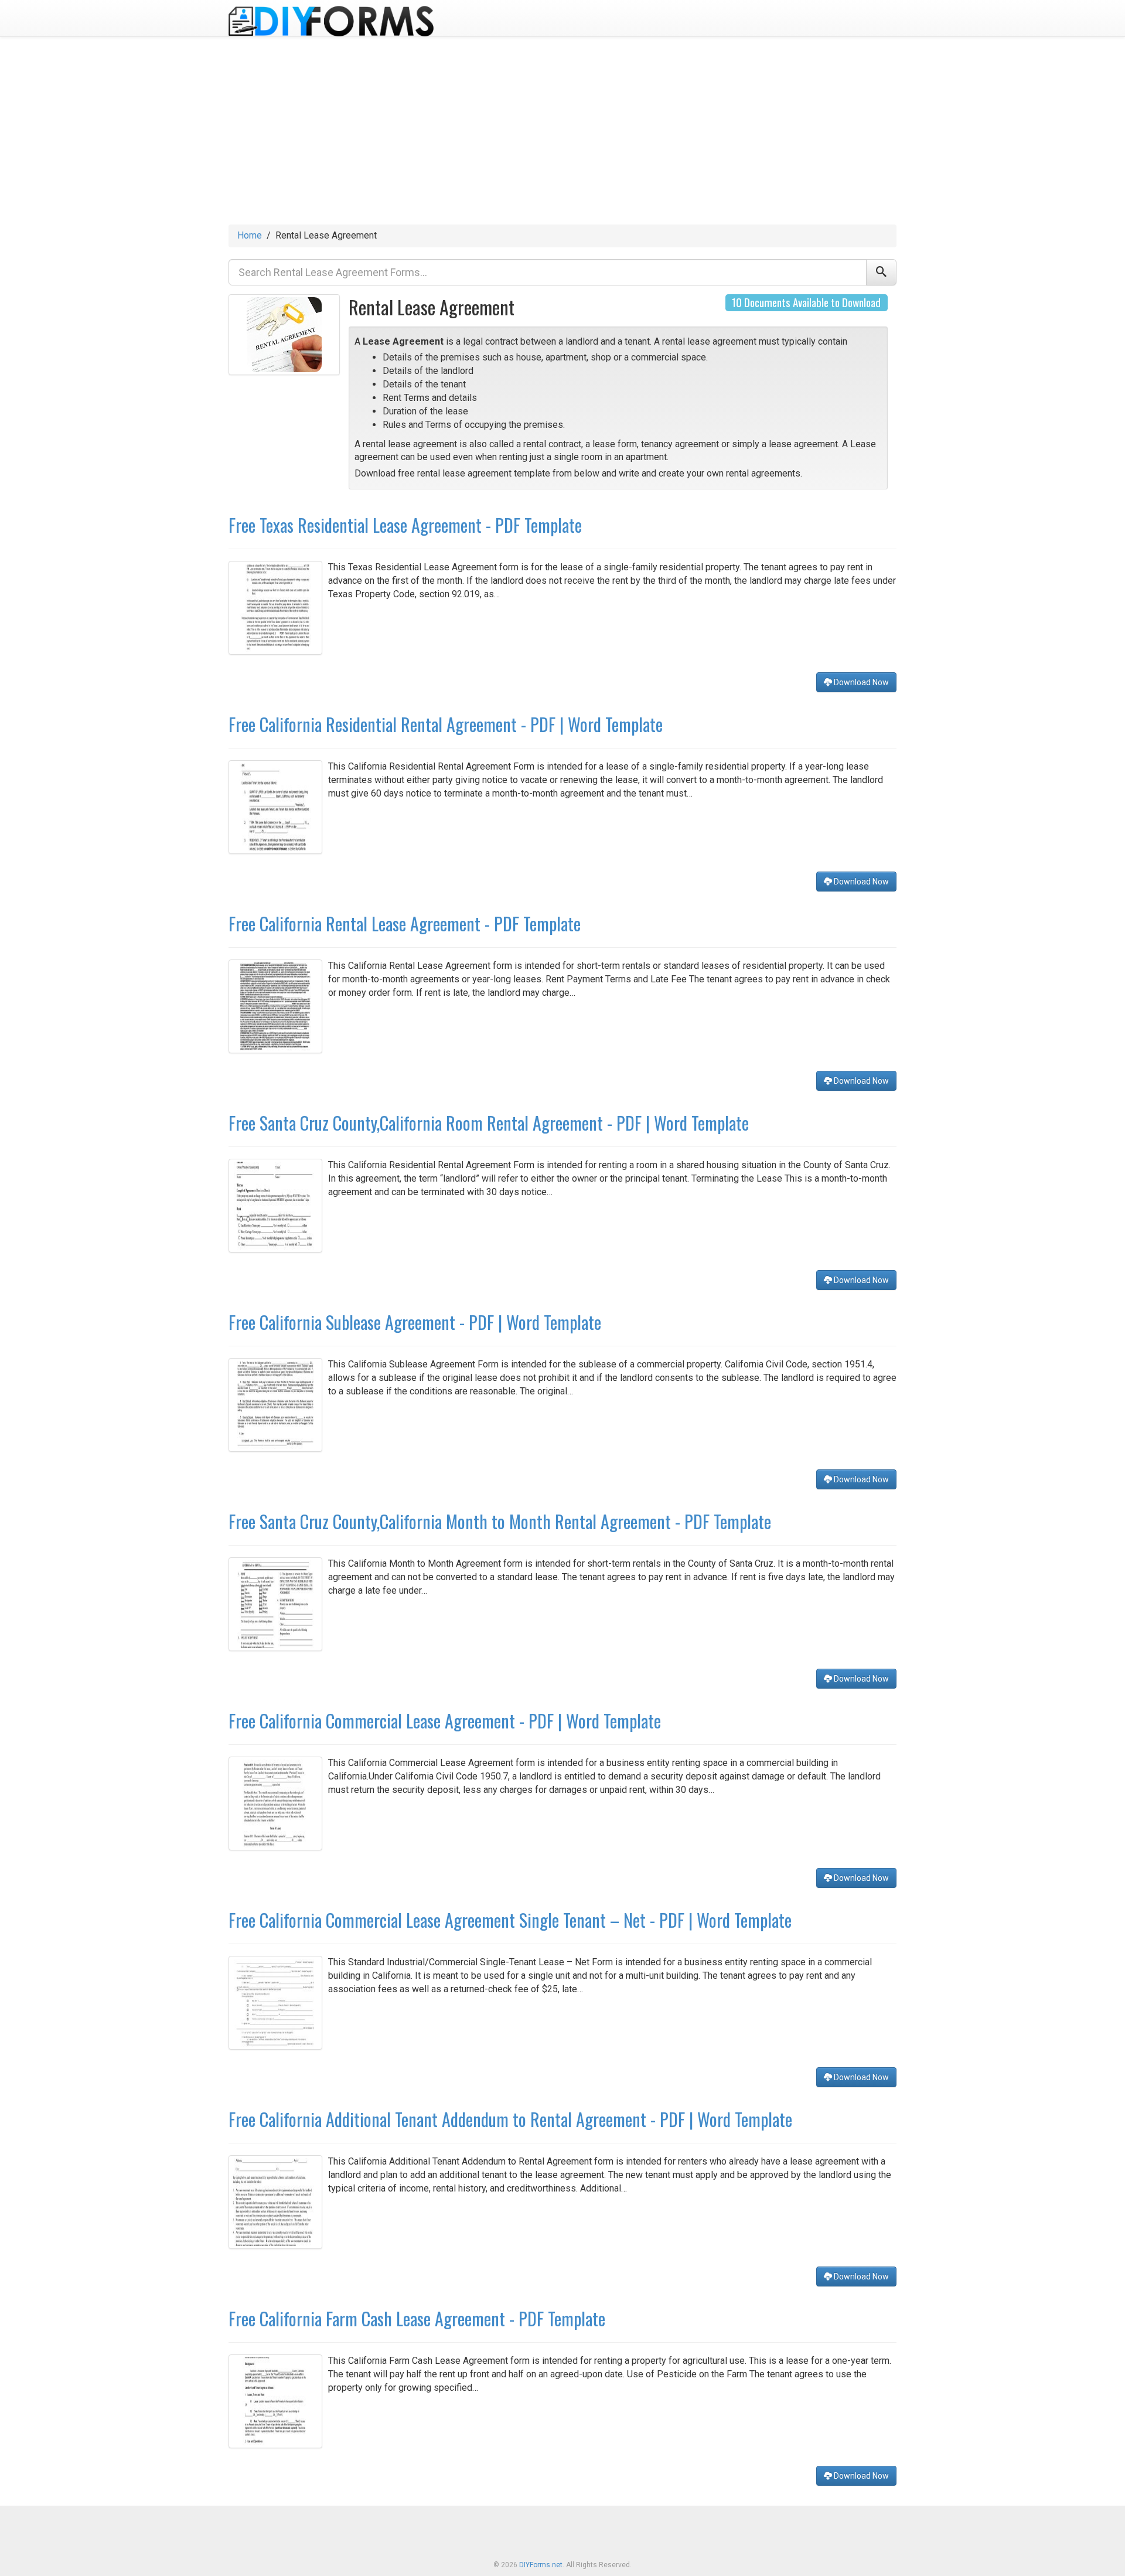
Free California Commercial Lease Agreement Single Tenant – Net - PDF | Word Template (510, 1920)
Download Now (860, 682)
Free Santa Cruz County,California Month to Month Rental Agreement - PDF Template (500, 1521)
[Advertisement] (562, 137)
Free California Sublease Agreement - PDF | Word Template (415, 1322)
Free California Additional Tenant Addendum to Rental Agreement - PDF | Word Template (510, 2119)
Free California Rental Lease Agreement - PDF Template (405, 923)
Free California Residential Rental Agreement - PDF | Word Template (446, 724)
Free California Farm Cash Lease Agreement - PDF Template (417, 2318)
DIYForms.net (541, 2565)
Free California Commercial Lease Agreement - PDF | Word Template (445, 1721)
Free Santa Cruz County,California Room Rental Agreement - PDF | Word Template (489, 1123)
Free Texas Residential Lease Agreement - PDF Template (405, 525)
